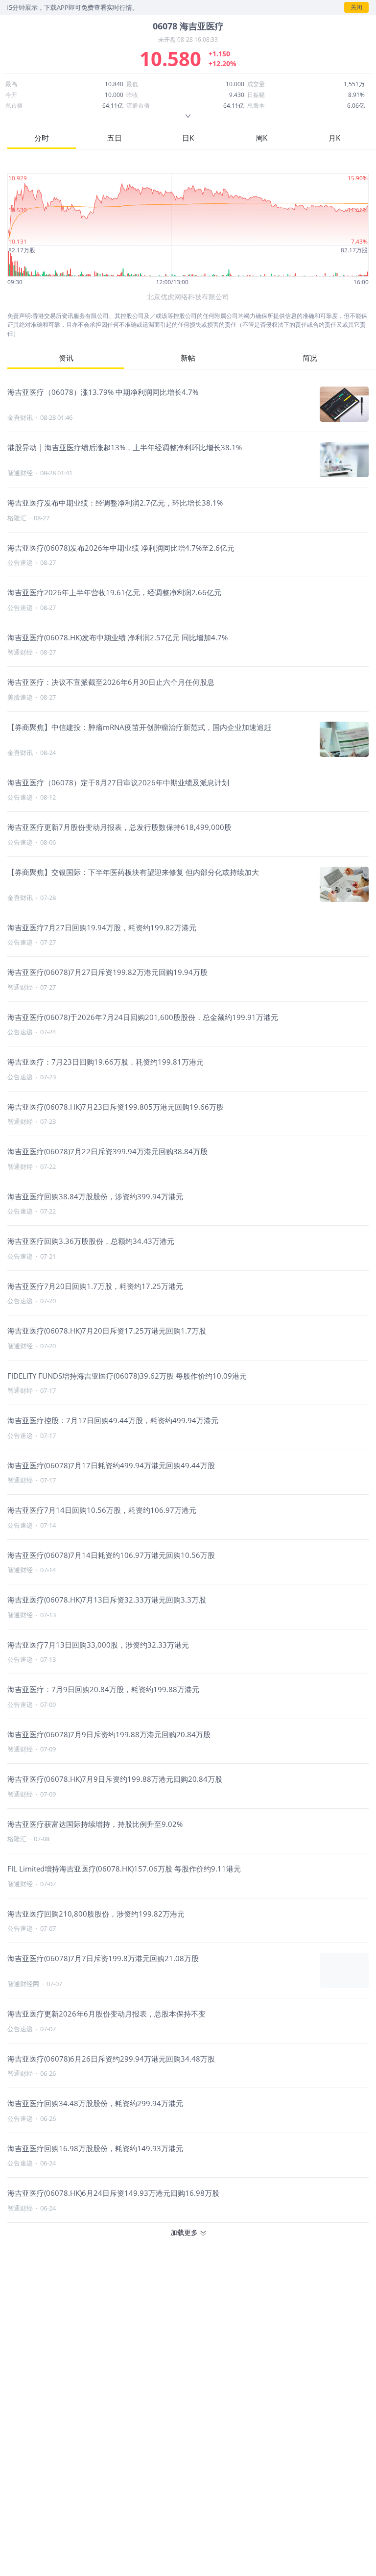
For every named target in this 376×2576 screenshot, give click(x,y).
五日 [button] (115, 138)
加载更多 (184, 2232)
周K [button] (261, 138)
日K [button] (188, 138)
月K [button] (334, 138)
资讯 (66, 358)
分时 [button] (42, 138)
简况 (310, 358)
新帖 (188, 358)
